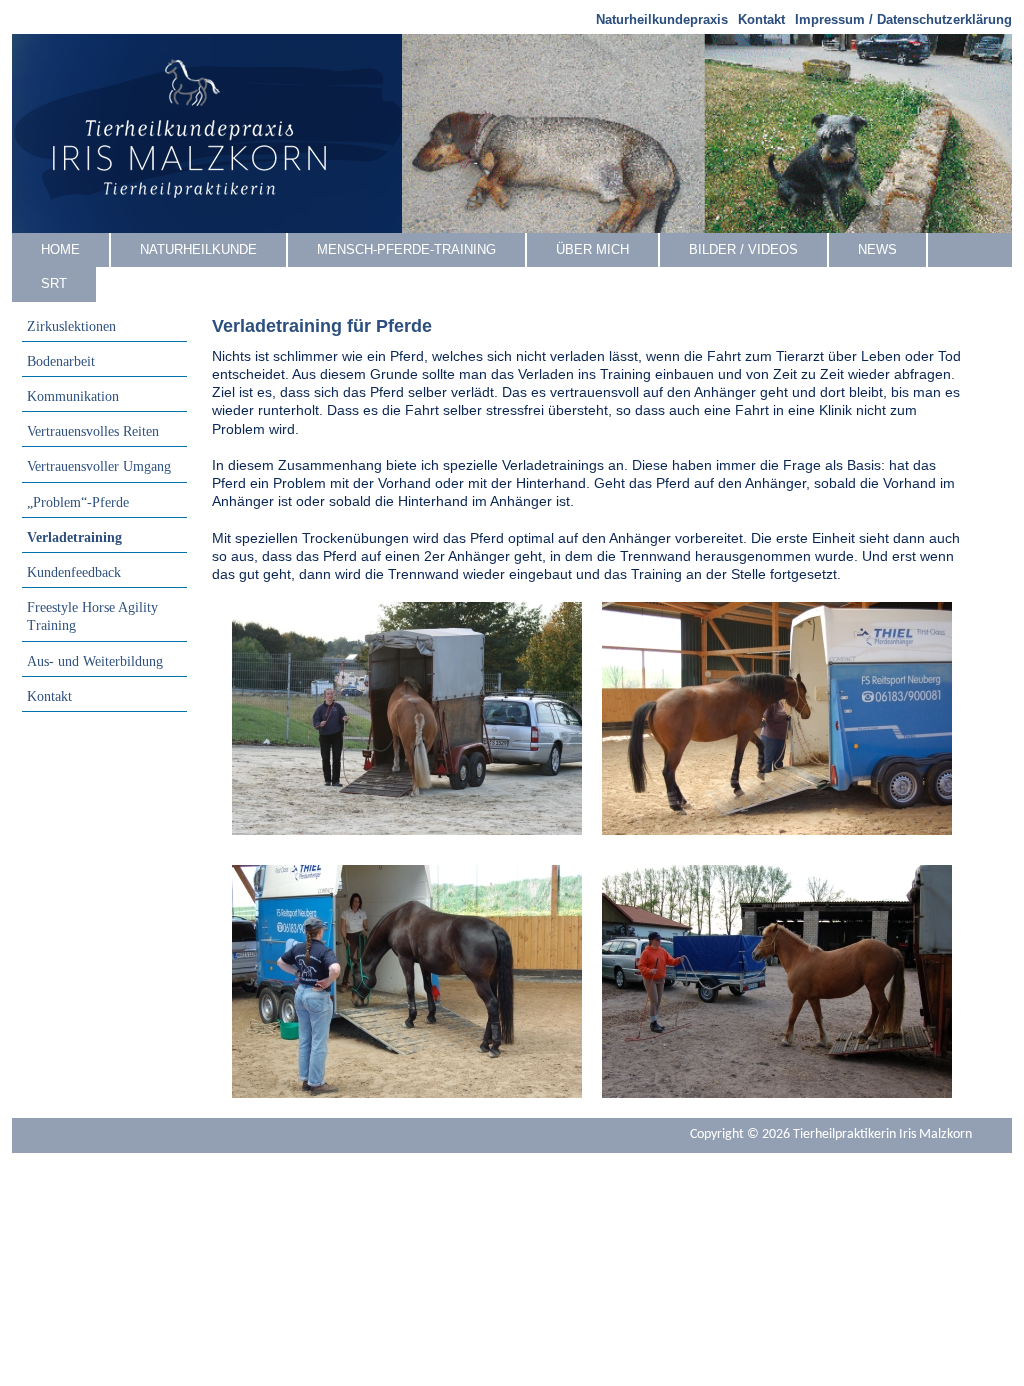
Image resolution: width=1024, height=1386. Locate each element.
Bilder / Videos (743, 249)
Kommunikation (73, 396)
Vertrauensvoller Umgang (99, 466)
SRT (54, 283)
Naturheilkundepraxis (662, 19)
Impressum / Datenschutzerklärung (903, 19)
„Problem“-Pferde (78, 502)
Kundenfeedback (74, 572)
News (877, 249)
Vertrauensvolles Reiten (93, 431)
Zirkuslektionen (71, 326)
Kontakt (761, 19)
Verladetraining (74, 537)
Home (60, 249)
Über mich (592, 249)
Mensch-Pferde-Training (406, 249)
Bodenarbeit (61, 361)
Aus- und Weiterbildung (95, 661)
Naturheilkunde (198, 249)
